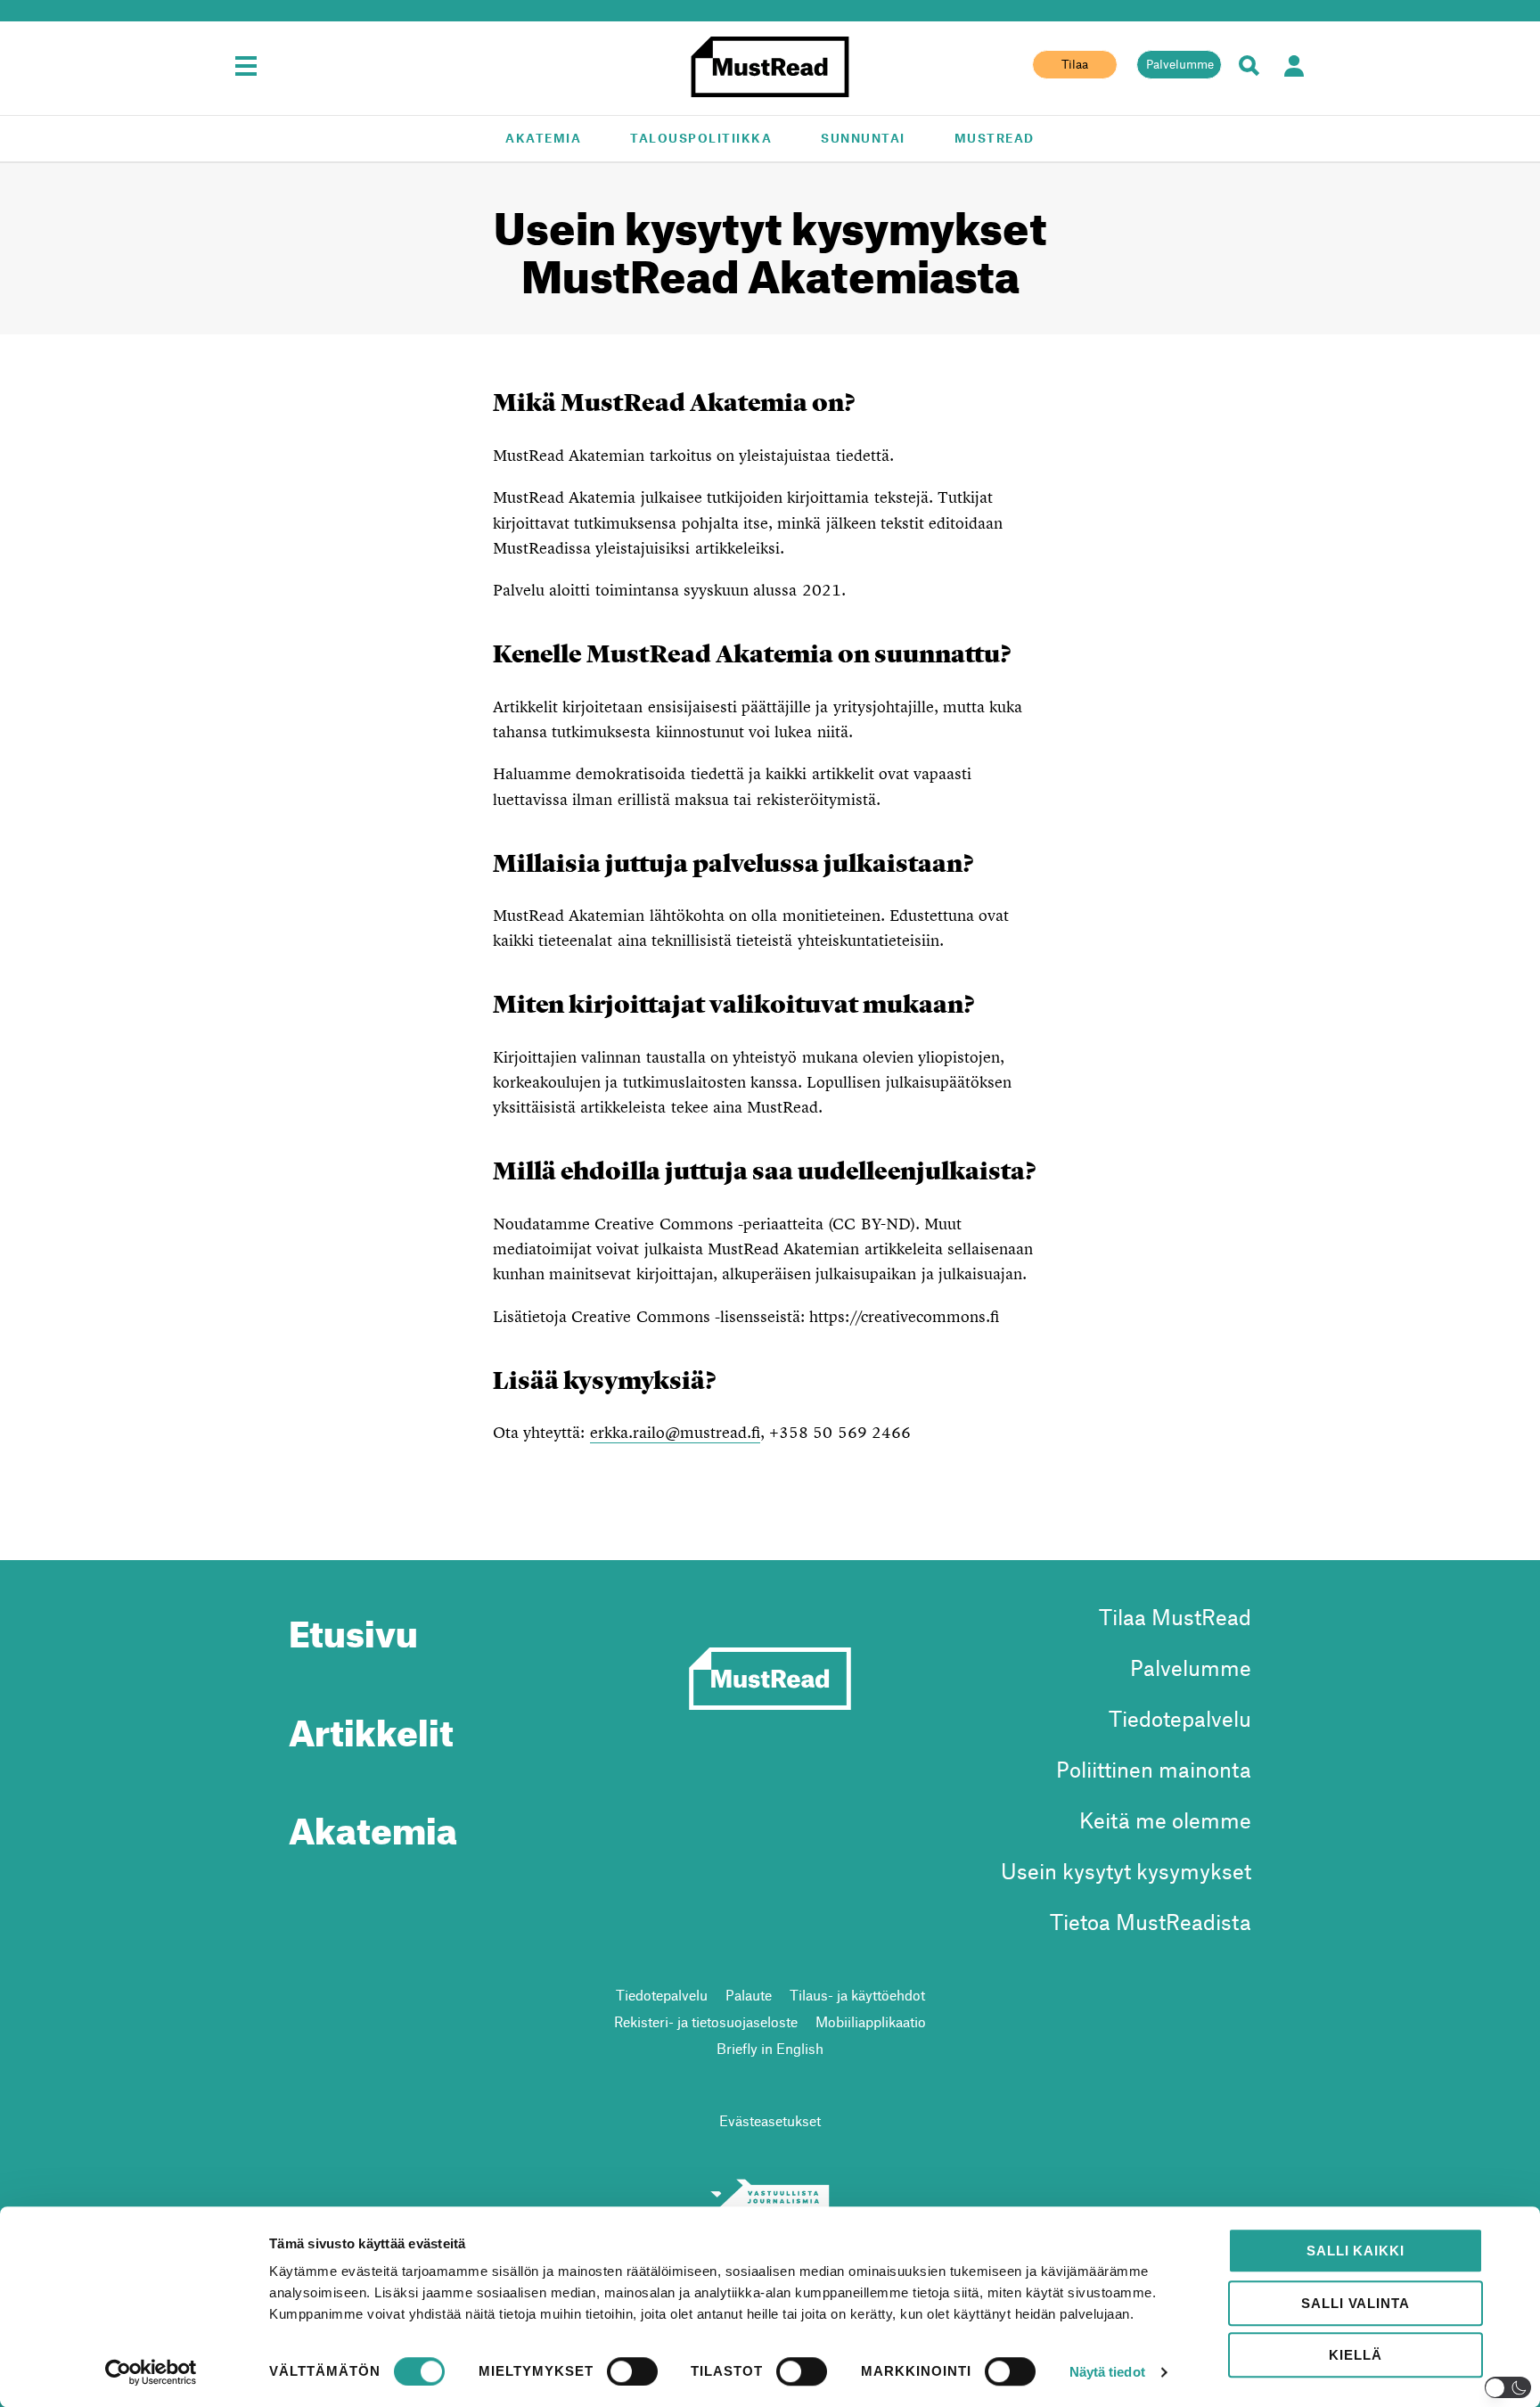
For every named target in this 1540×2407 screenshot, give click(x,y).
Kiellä (1355, 2355)
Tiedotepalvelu (1180, 1718)
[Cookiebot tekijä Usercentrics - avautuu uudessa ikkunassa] (151, 2372)
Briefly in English (770, 2048)
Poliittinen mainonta (1154, 1769)
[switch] (632, 2371)
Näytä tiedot (1107, 2372)
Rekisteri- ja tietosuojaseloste (706, 2021)
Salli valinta (1355, 2303)
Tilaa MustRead (1175, 1617)
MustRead (995, 138)
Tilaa (1075, 64)
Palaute (749, 1995)
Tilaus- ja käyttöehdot (857, 1995)
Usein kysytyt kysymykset (1126, 1871)
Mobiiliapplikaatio (871, 2021)
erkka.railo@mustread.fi (675, 1432)
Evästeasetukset (770, 2120)
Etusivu (353, 1627)
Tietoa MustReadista (1151, 1922)
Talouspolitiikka (701, 138)
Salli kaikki (1355, 2251)
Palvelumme (1180, 64)
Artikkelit (371, 1726)
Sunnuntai (863, 138)
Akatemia (543, 138)
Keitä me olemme (1165, 1820)
